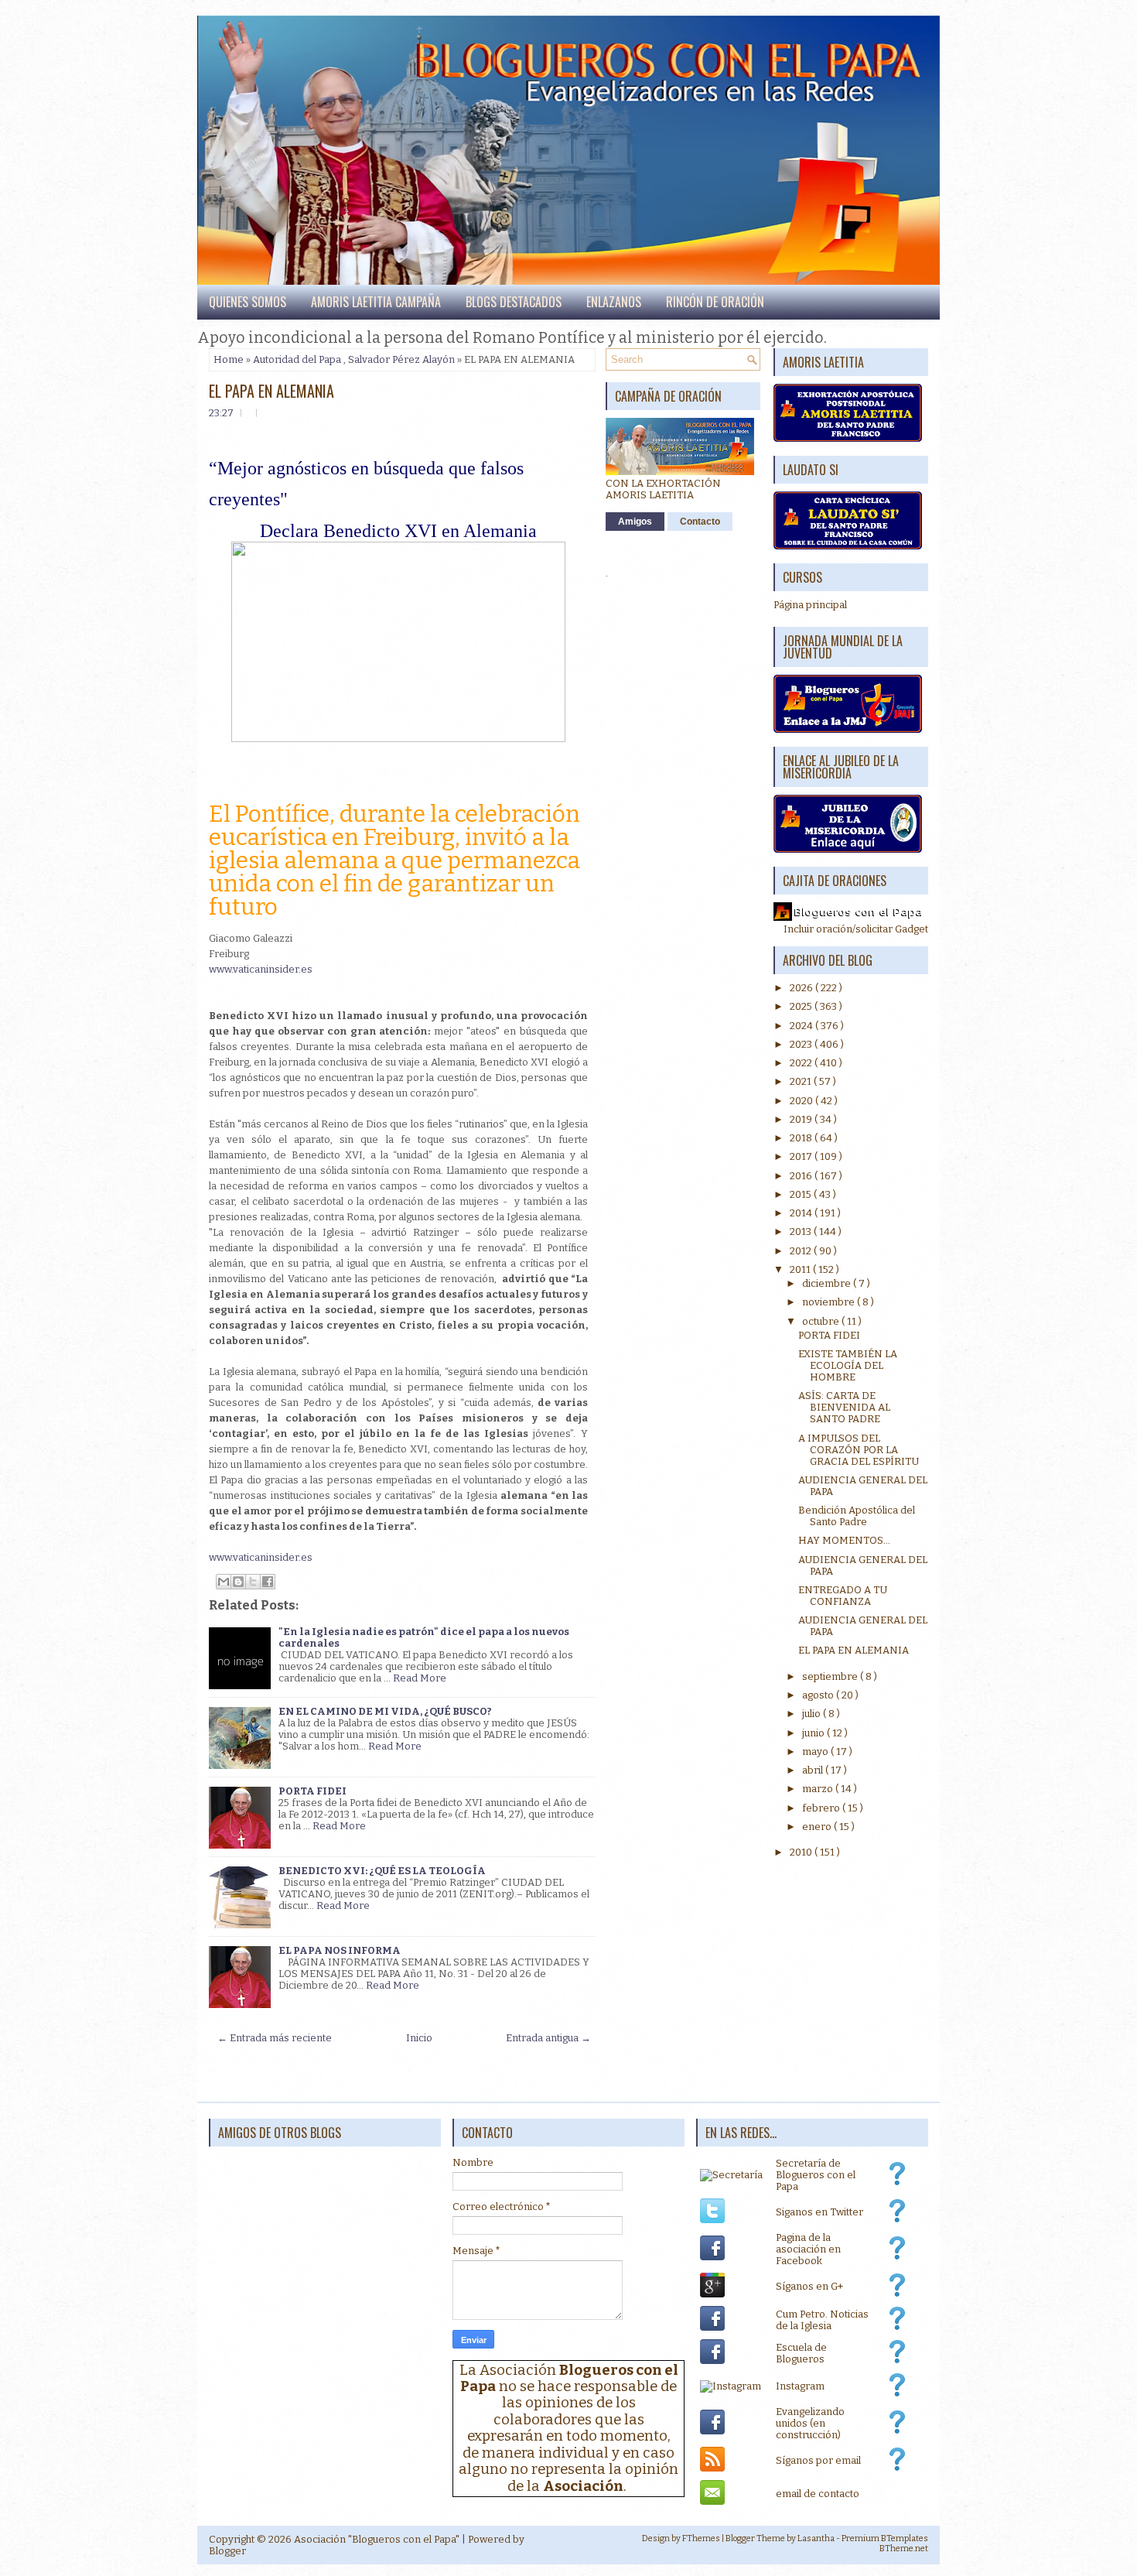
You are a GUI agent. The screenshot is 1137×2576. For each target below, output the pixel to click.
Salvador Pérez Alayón (401, 359)
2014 (802, 1213)
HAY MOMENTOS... (844, 1540)
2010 (802, 1852)
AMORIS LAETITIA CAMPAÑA (376, 302)
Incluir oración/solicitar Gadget (856, 929)
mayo (816, 1752)
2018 (802, 1138)
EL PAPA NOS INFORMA (340, 1950)
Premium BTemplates (885, 2538)
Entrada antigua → (548, 2038)
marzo (819, 1789)
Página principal (810, 605)
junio (814, 1733)
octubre (822, 1321)
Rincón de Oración (715, 302)
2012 (802, 1251)
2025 (802, 1006)
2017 (802, 1156)
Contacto (700, 522)
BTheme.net (904, 2549)
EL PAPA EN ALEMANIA (271, 391)
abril (814, 1770)
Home (229, 359)
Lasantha (816, 2538)
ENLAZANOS (614, 302)
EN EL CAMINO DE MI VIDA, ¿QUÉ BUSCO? (385, 1711)
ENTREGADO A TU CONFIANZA (843, 1596)
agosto (819, 1695)
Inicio (419, 2038)
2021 (802, 1081)
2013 (802, 1232)
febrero (822, 1808)
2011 (801, 1269)
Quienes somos (248, 302)
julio (813, 1714)
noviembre (830, 1302)
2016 (802, 1176)
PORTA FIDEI (312, 1791)
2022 (802, 1063)
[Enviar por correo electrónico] (224, 1582)
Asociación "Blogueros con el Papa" (377, 2539)
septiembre (831, 1676)
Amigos (635, 522)
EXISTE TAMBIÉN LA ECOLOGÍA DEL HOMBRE (848, 1365)
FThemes (701, 2538)
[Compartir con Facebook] (268, 1582)
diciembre (828, 1283)
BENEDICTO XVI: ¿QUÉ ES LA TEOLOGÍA (382, 1871)
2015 (802, 1194)
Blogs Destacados (514, 302)
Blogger (227, 2551)
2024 (802, 1026)
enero (818, 1827)
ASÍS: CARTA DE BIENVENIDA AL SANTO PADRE (844, 1407)
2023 (802, 1044)
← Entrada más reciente (275, 2038)
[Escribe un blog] (238, 1582)
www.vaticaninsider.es (261, 969)
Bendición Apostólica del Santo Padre (857, 1516)
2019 (802, 1119)
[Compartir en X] (253, 1582)
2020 (802, 1101)
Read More (420, 1678)
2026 (802, 988)
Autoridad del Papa (297, 359)
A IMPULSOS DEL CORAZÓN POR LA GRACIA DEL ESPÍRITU (859, 1450)
